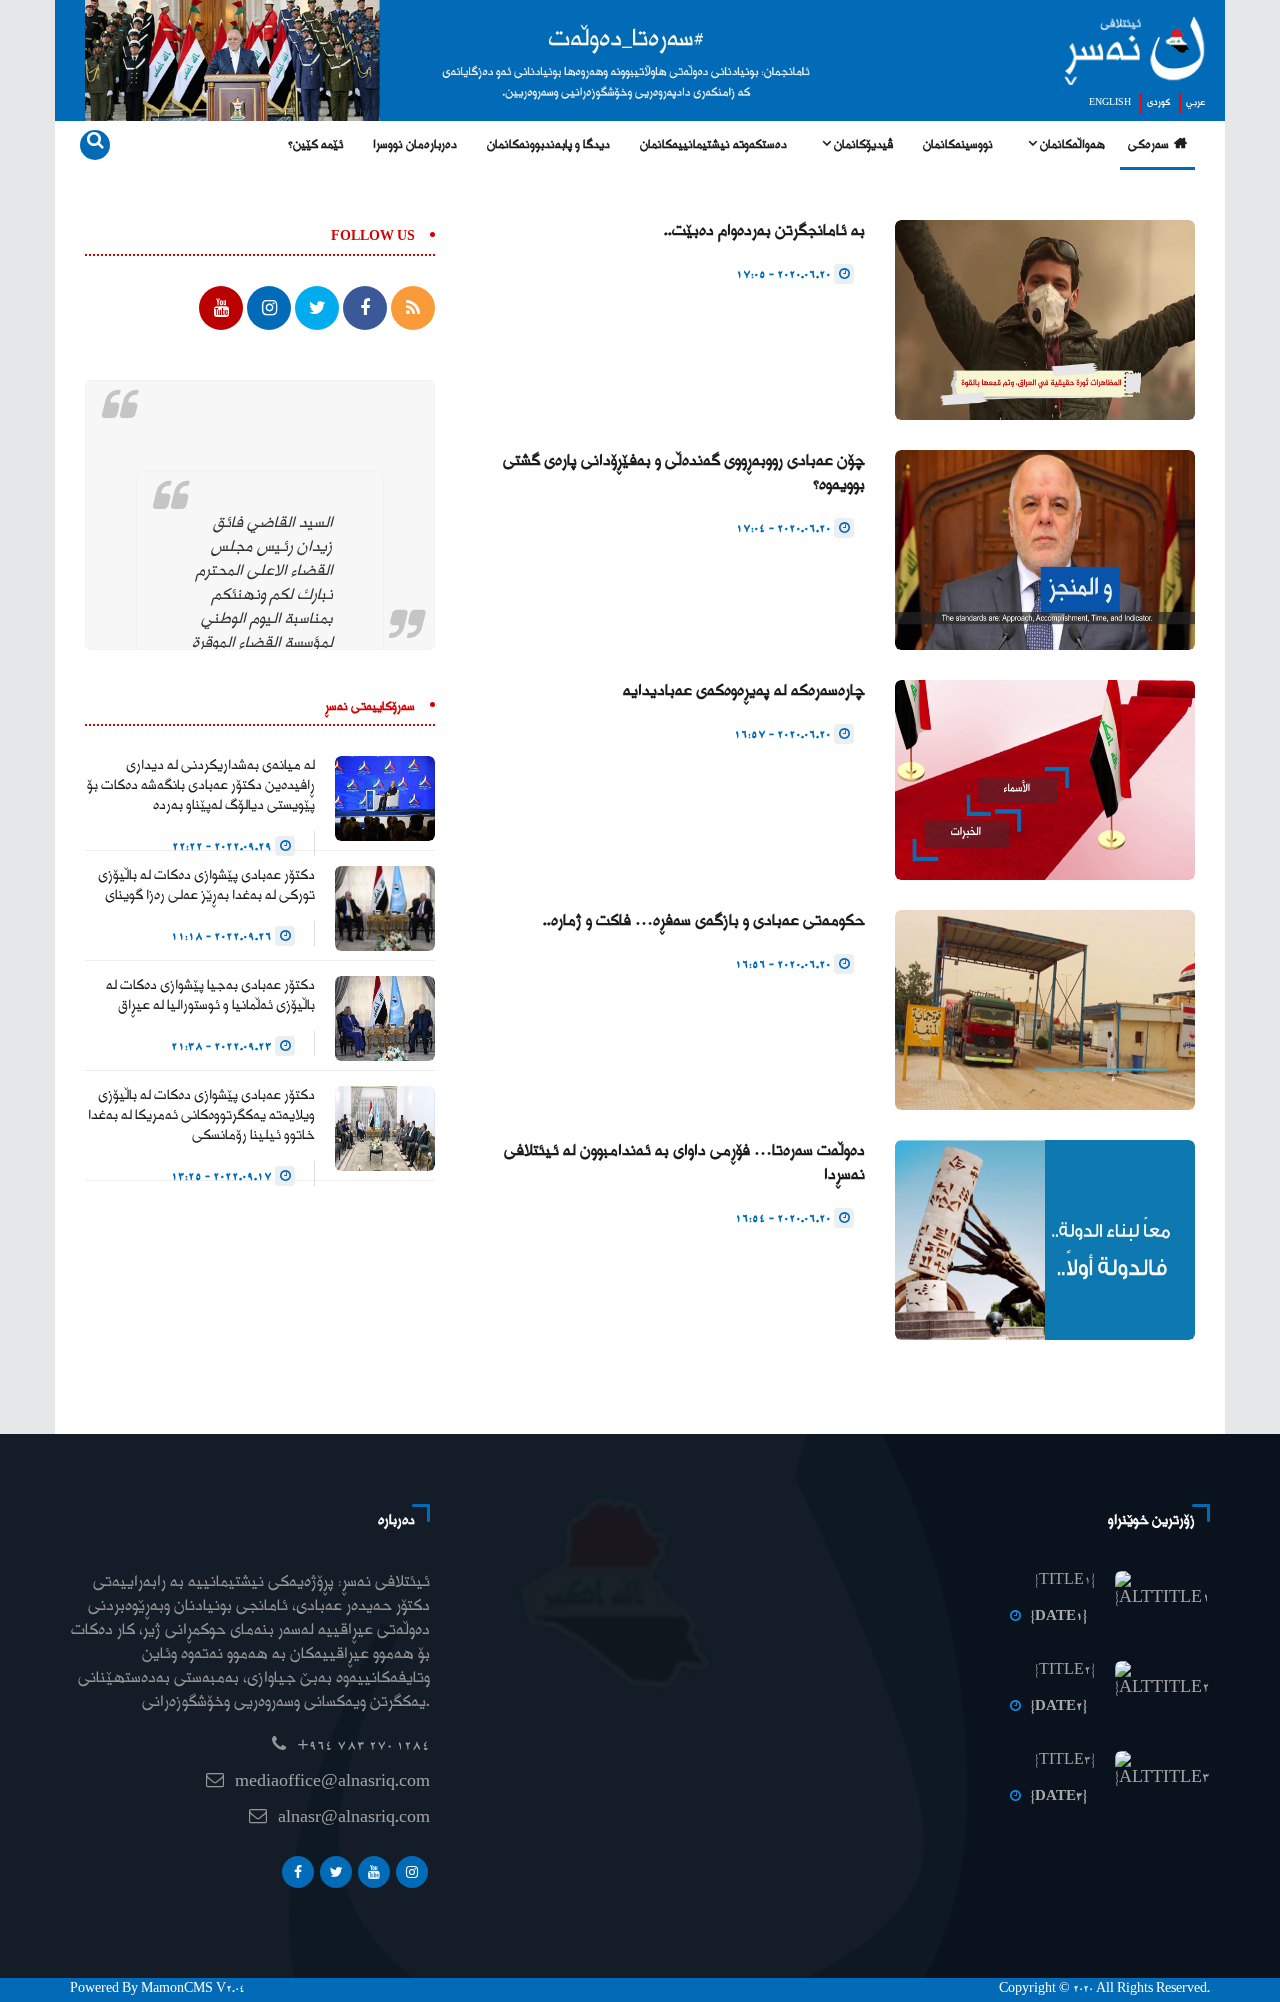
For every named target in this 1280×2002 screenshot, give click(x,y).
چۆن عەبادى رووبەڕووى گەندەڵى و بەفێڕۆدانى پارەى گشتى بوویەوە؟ (684, 473)
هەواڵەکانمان (1071, 145)
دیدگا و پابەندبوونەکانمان (548, 145)
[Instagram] (412, 1872)
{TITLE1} (1065, 1581)
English (1110, 103)
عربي (1195, 103)
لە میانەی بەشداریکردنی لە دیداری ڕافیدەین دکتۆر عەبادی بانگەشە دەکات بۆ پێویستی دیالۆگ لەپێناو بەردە (201, 786)
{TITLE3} (1065, 1761)
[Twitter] (336, 1872)
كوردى (1158, 103)
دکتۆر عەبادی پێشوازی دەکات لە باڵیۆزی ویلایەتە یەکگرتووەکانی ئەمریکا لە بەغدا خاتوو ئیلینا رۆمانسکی (201, 1116)
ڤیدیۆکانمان (862, 145)
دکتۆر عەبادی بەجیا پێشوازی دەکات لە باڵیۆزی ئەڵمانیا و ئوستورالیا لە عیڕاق (210, 996)
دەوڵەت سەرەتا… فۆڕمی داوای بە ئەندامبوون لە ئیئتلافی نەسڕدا (684, 1163)
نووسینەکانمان (958, 145)
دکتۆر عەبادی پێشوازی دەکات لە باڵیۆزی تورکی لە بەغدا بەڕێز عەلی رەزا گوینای (206, 886)
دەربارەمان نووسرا (415, 145)
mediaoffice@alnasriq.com (332, 1782)
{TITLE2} (1065, 1671)
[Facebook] (298, 1872)
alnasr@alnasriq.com (354, 1818)
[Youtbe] (374, 1872)
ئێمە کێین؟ (315, 145)
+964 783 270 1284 (363, 1746)
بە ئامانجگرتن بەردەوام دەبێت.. (764, 231)
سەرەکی (1148, 145)
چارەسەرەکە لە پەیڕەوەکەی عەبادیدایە (744, 691)
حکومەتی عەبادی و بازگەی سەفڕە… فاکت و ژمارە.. (704, 921)
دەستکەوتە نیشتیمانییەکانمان (713, 145)
